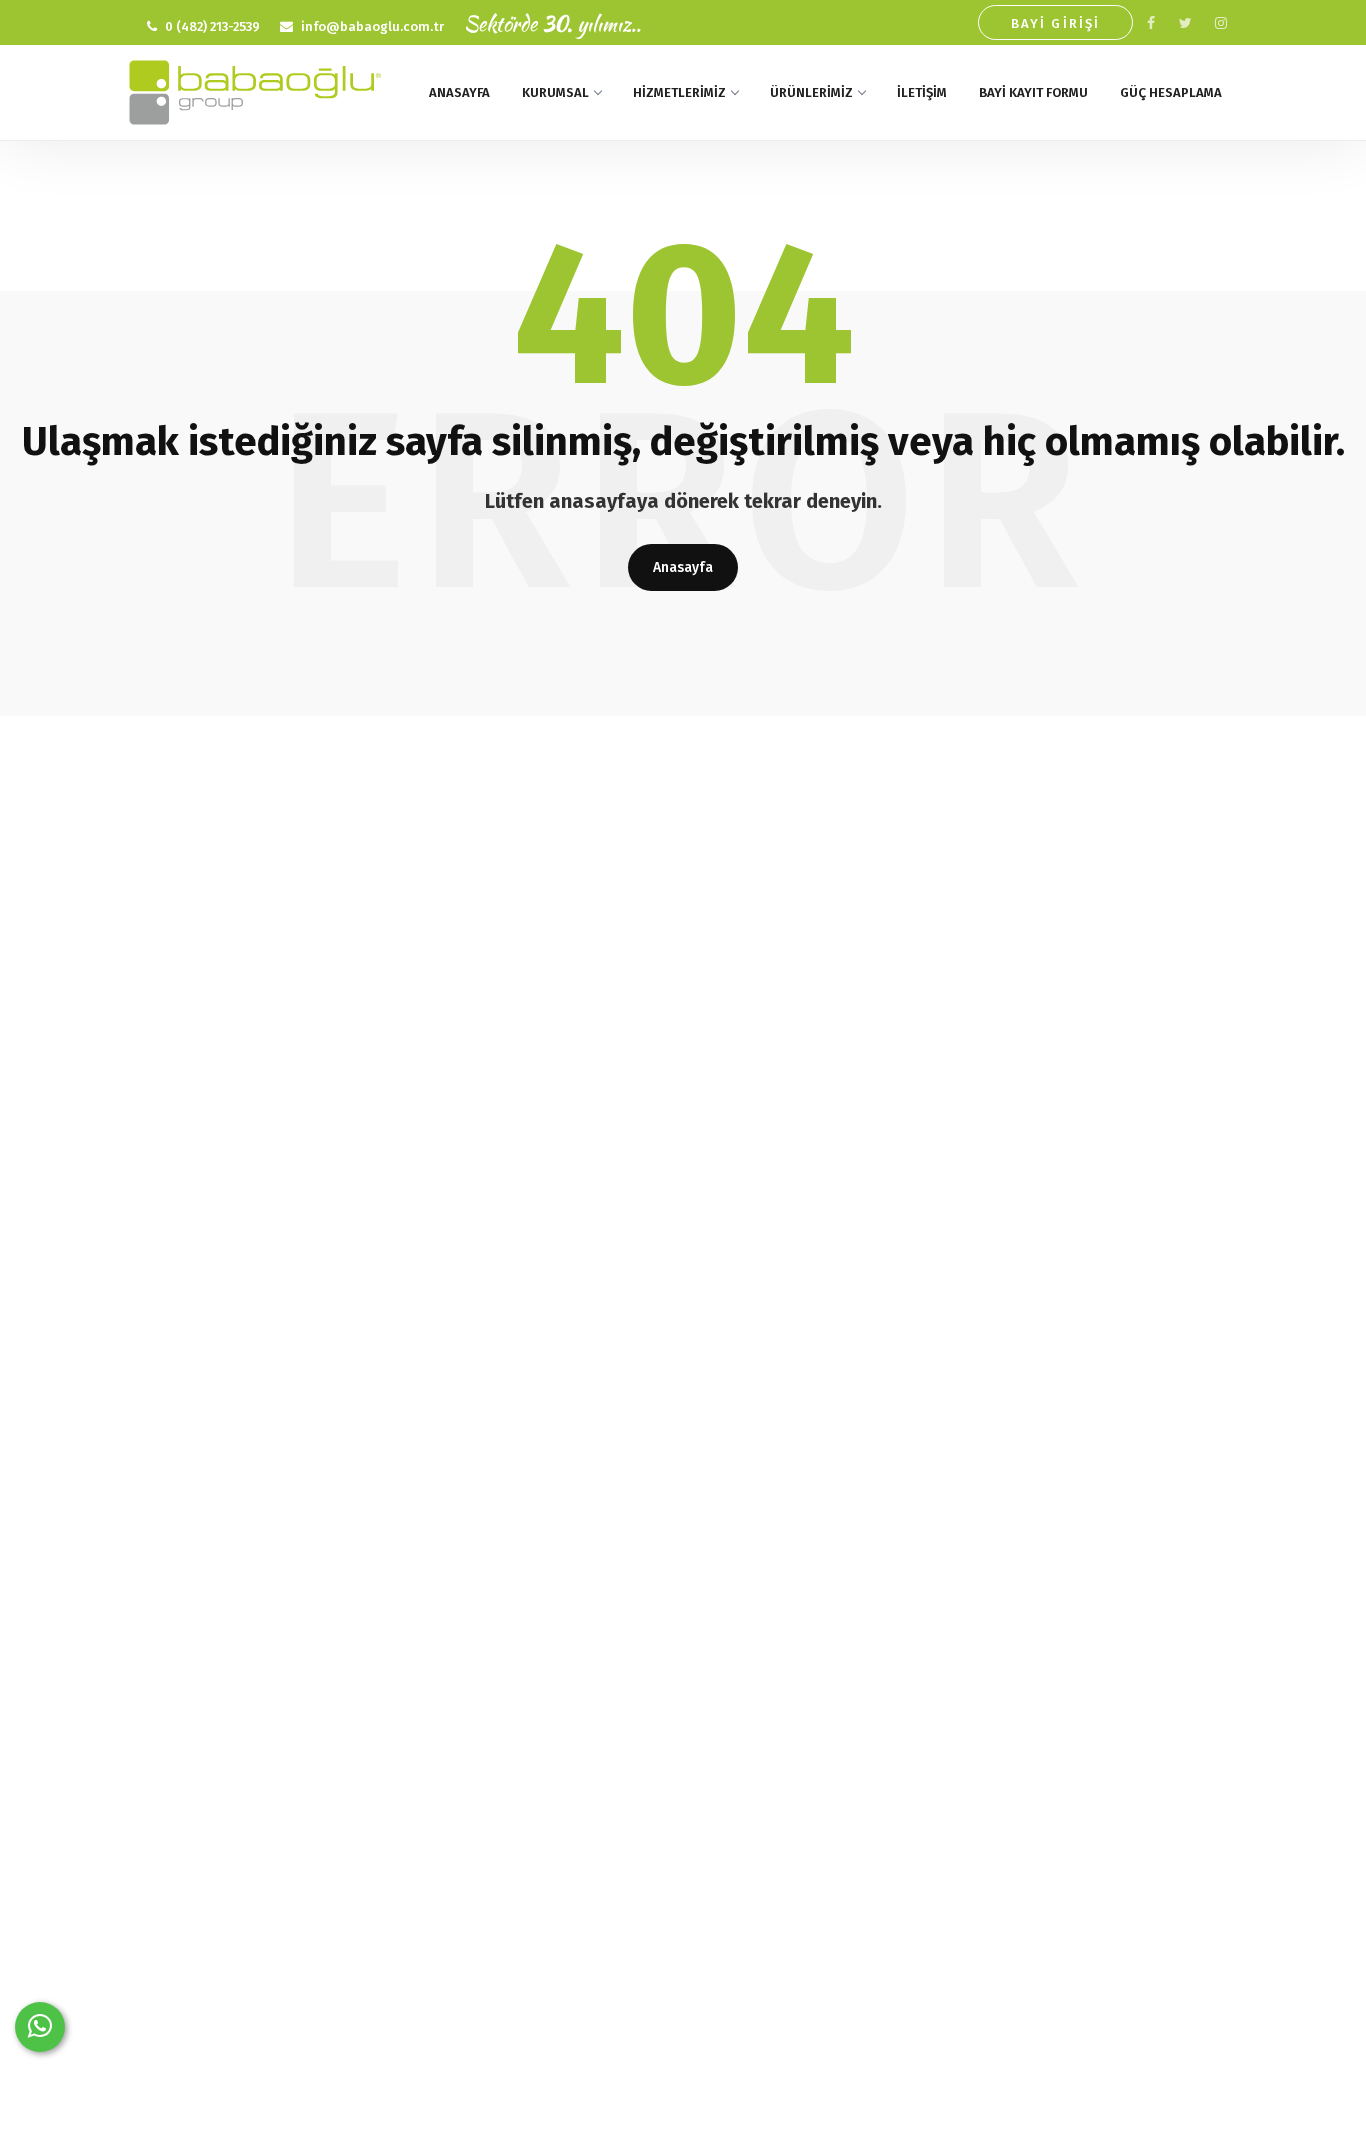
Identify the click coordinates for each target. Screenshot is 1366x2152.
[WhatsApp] (40, 2027)
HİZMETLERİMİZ (679, 92)
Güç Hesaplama (1171, 92)
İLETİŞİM (922, 92)
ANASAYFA (459, 92)
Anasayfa (683, 567)
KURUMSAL (555, 92)
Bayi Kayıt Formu (1033, 92)
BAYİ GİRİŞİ (1055, 23)
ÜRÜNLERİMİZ (811, 92)
